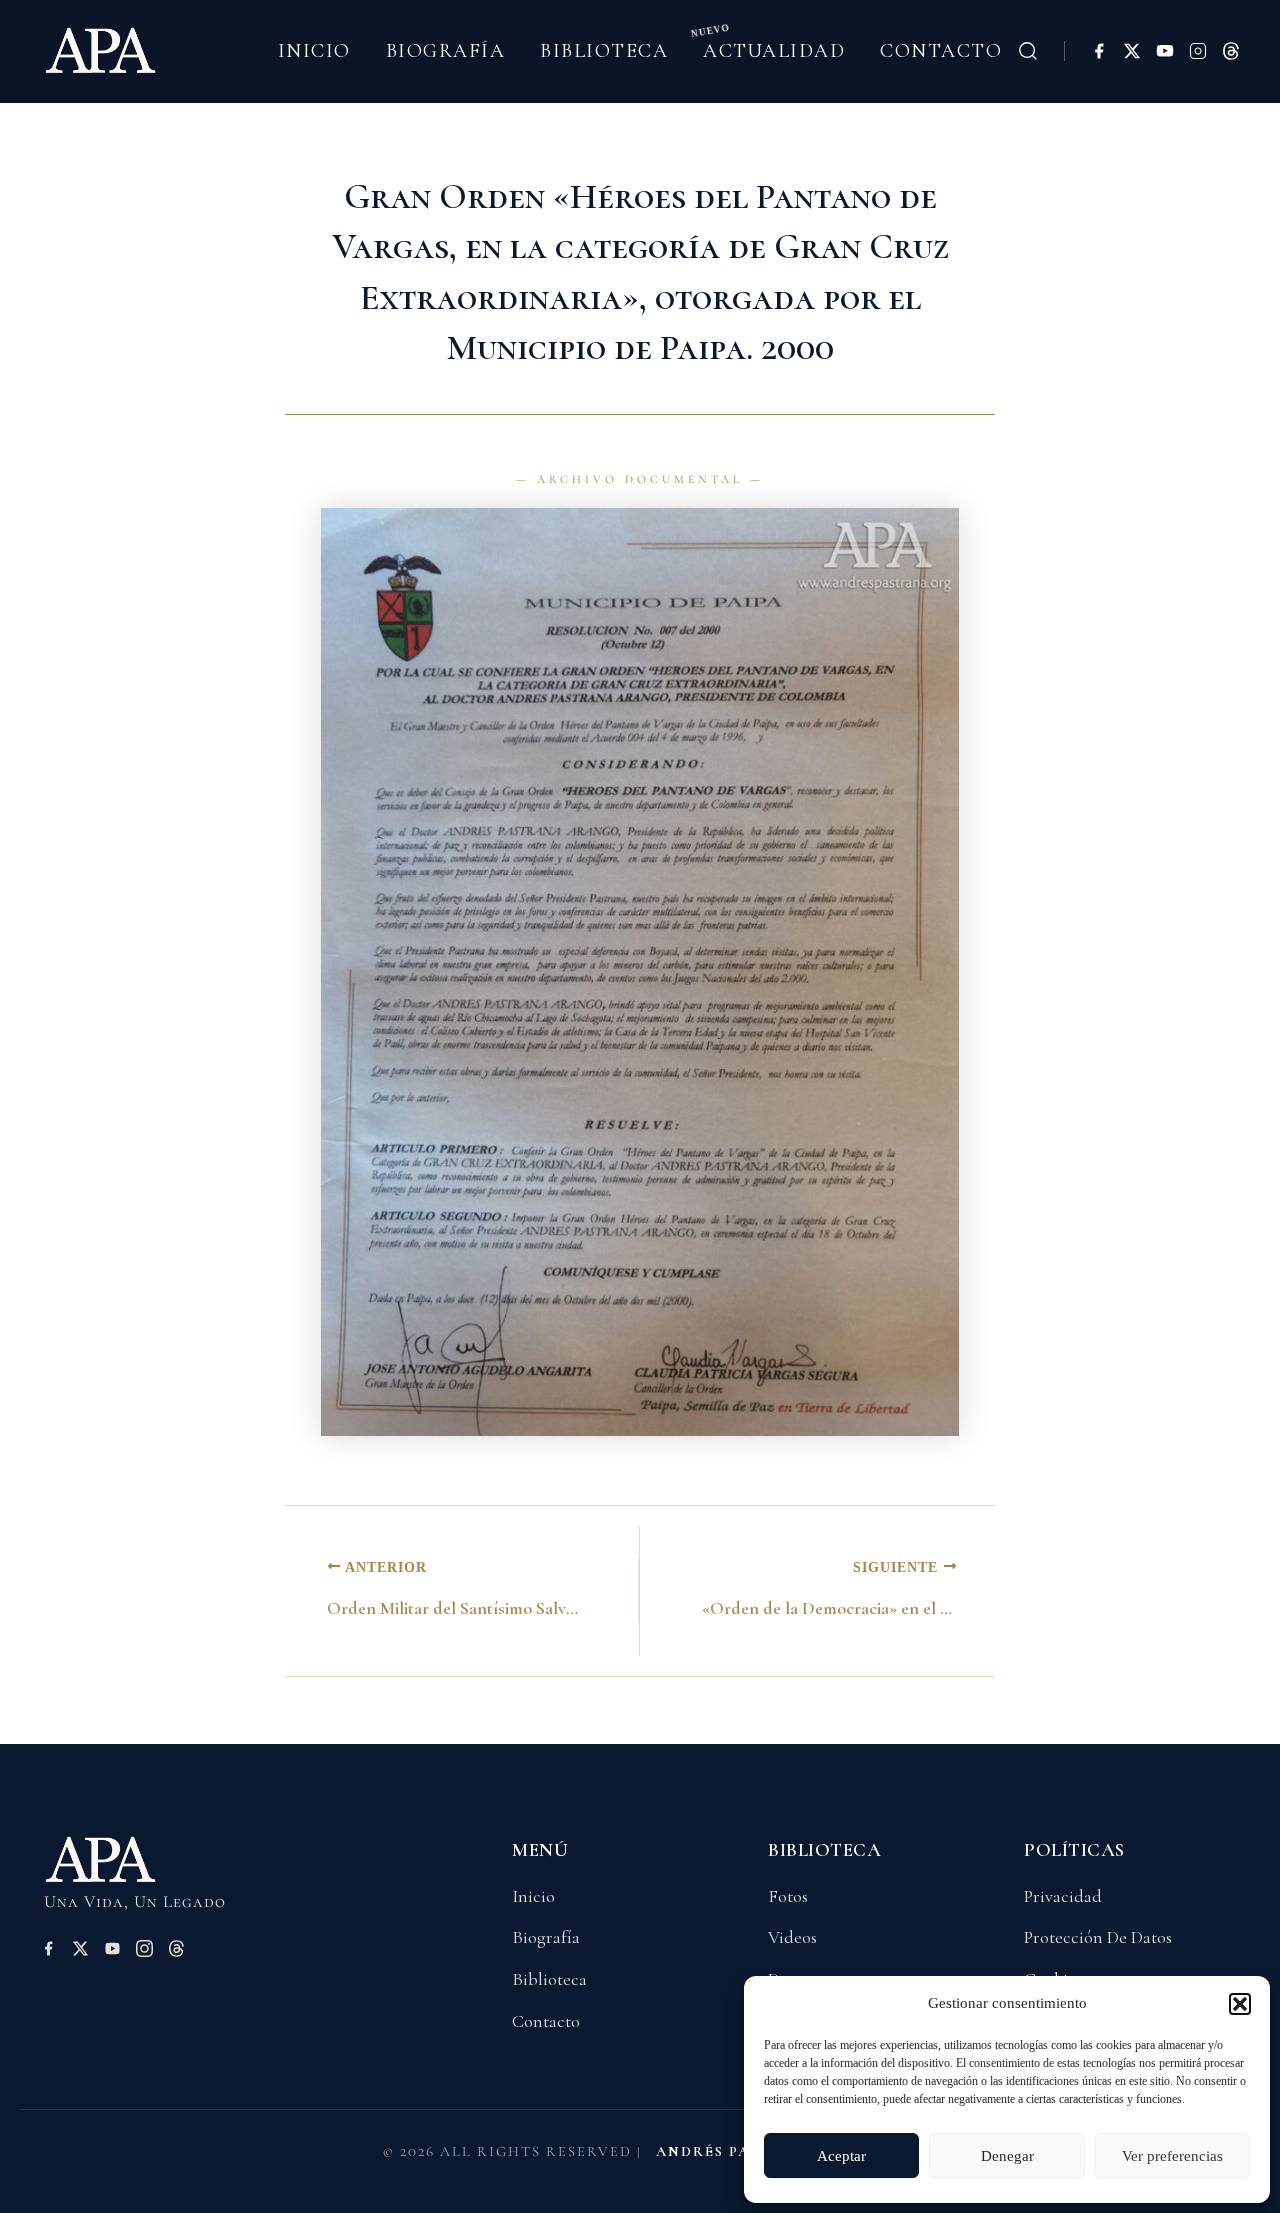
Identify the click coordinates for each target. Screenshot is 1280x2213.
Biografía (446, 51)
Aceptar (841, 2156)
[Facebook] (1099, 51)
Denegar (1007, 2156)
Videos (792, 1937)
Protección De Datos (1098, 1937)
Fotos (788, 1896)
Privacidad (1063, 1896)
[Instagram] (1198, 51)
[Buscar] (1028, 51)
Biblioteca (604, 51)
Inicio (314, 51)
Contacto (941, 51)
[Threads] (1231, 51)
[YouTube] (1165, 51)
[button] (1240, 2004)
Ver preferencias (1172, 2156)
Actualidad (774, 51)
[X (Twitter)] (1132, 51)
